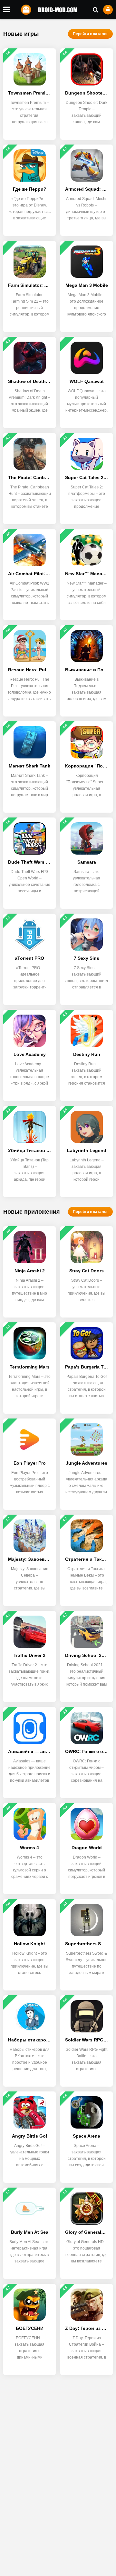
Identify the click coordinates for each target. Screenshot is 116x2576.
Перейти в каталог (90, 34)
